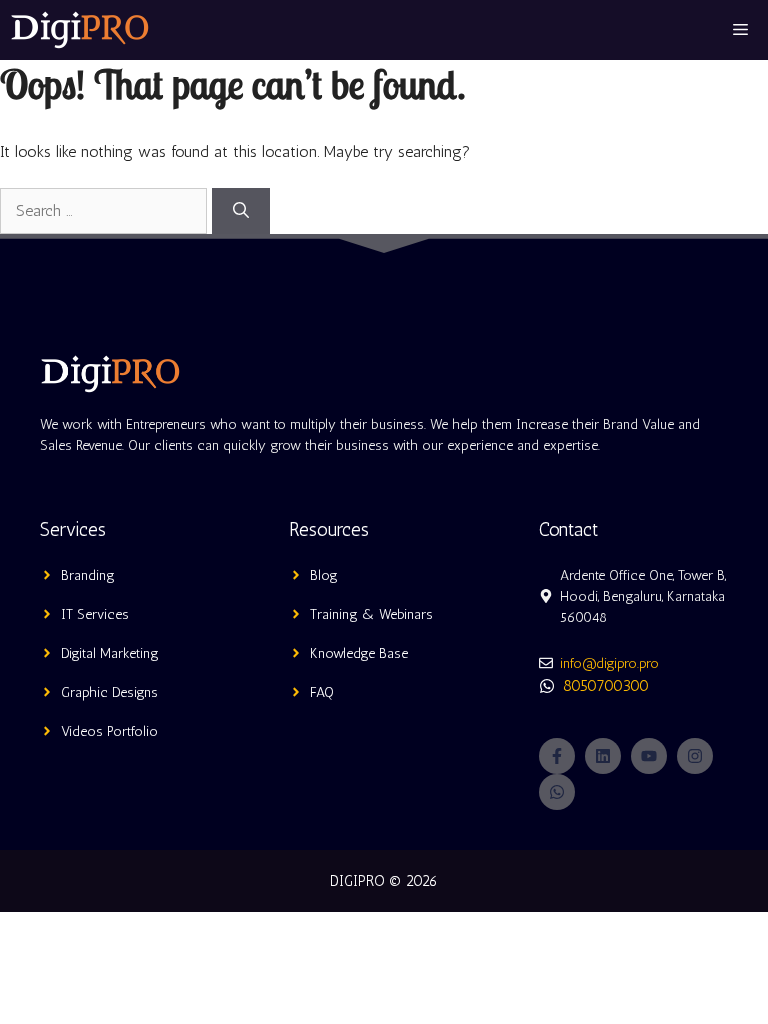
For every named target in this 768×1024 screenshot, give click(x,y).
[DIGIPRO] (80, 30)
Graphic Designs (109, 692)
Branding (88, 575)
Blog (324, 575)
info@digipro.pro (609, 663)
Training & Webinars (371, 614)
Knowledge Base (359, 653)
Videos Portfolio (109, 731)
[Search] (241, 211)
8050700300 (606, 685)
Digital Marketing (110, 653)
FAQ (322, 692)
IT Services (95, 614)
